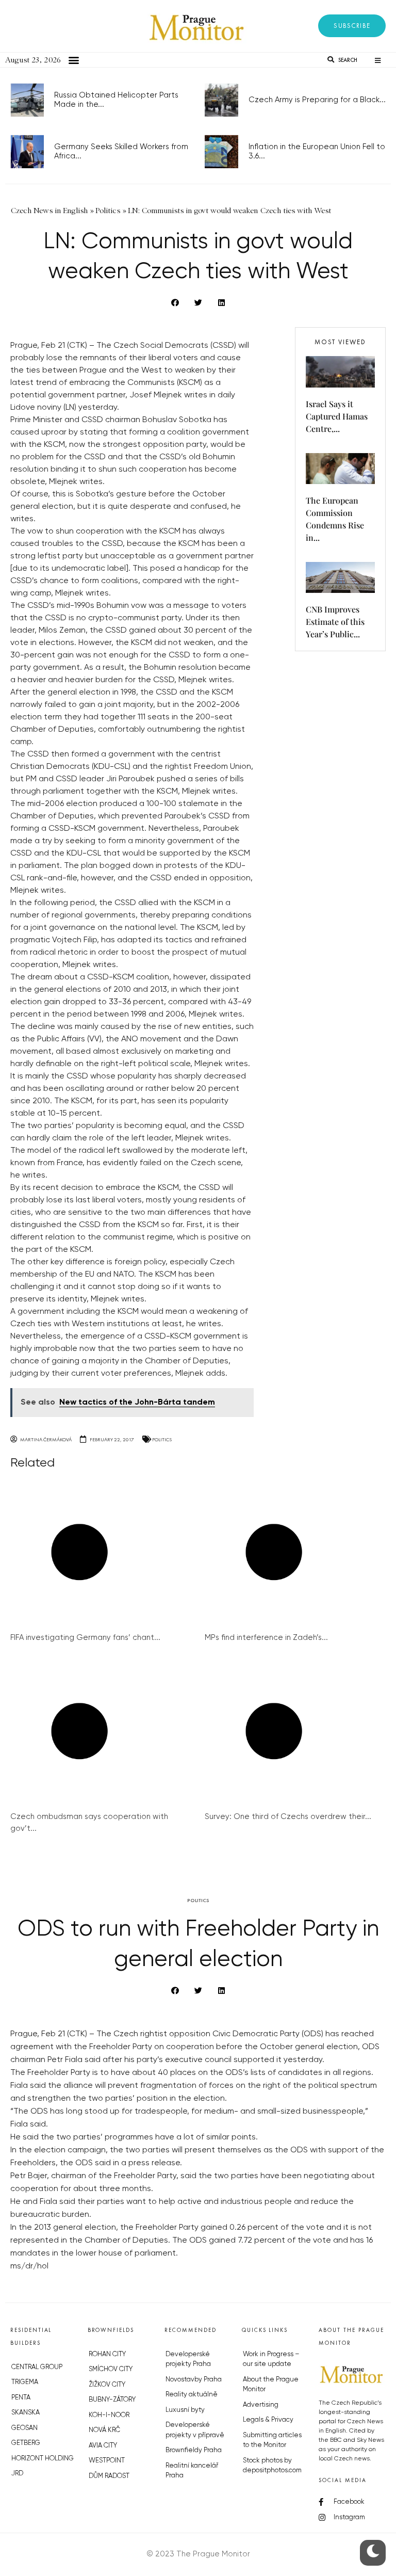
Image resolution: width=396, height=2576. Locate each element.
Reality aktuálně (192, 2395)
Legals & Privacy (268, 2420)
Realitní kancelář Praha (192, 2471)
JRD (17, 2474)
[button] (352, 26)
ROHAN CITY (107, 2354)
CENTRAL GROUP (37, 2367)
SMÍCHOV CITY (111, 2369)
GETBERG (26, 2443)
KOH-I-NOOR (109, 2415)
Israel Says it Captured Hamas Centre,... (337, 416)
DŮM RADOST (109, 2476)
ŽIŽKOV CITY (107, 2385)
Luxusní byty (185, 2410)
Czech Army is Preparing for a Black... (317, 100)
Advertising (261, 2405)
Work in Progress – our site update (271, 2360)
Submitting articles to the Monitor (272, 2441)
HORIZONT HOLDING (43, 2459)
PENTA (21, 2398)
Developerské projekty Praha (188, 2360)
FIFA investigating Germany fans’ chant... (85, 1638)
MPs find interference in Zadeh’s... (266, 1638)
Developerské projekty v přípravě (195, 2430)
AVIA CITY (103, 2446)
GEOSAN (24, 2428)
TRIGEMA (25, 2382)
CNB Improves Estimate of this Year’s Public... (335, 622)
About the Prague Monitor (271, 2385)
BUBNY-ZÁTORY (112, 2400)
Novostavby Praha (194, 2380)
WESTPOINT (107, 2461)
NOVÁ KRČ (104, 2430)
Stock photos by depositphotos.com (272, 2466)
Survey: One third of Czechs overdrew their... (288, 1817)
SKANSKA (26, 2413)
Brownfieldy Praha (194, 2450)
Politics (162, 1439)
